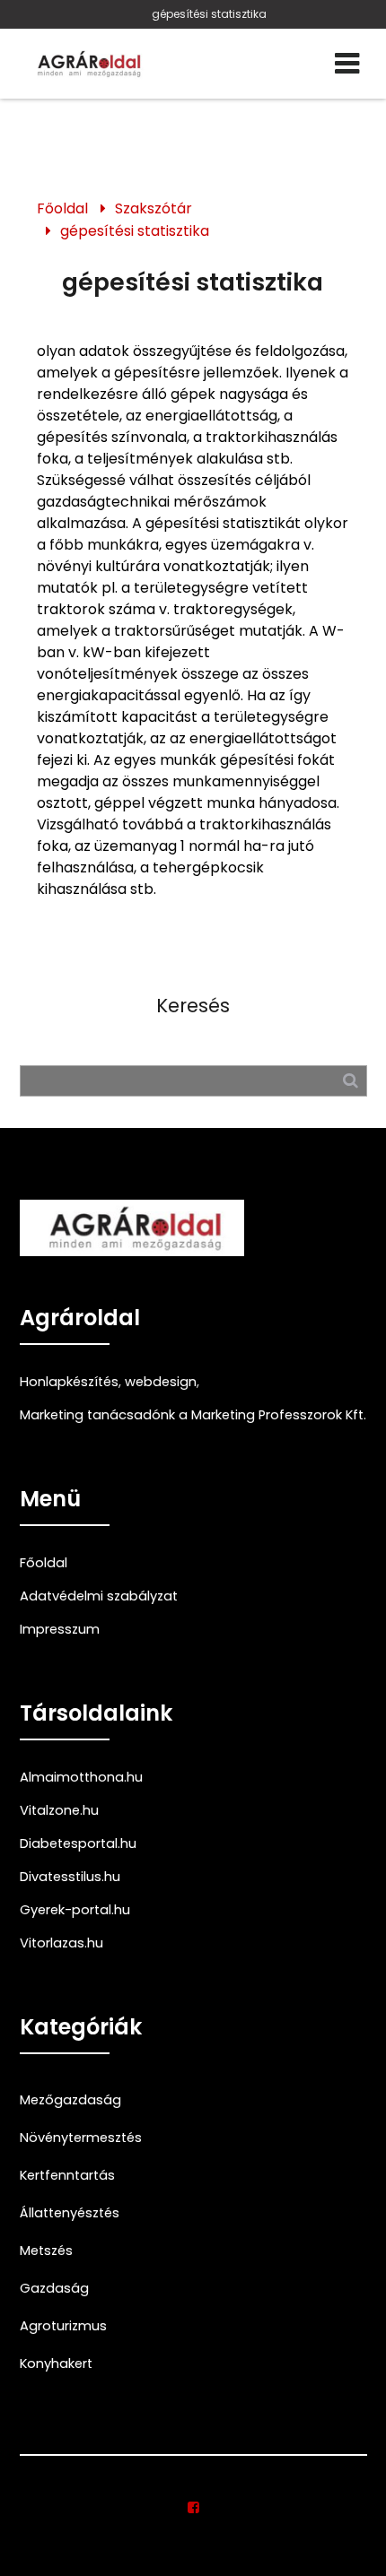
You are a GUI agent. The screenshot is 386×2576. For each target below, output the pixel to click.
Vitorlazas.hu (61, 1943)
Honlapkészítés (69, 1382)
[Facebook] (193, 2508)
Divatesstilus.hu (70, 1877)
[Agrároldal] (87, 64)
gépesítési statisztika (209, 14)
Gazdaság (54, 2288)
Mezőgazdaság (70, 2100)
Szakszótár (154, 208)
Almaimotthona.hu (81, 1777)
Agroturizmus (63, 2326)
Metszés (46, 2251)
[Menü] (347, 64)
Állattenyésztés (70, 2213)
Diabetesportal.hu (78, 1843)
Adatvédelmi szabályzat (99, 1596)
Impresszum (60, 1629)
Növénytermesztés (81, 2138)
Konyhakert (56, 2364)
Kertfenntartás (67, 2175)
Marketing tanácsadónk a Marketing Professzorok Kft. (193, 1415)
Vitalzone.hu (59, 1810)
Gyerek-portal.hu (75, 1910)
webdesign (161, 1382)
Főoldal (62, 208)
